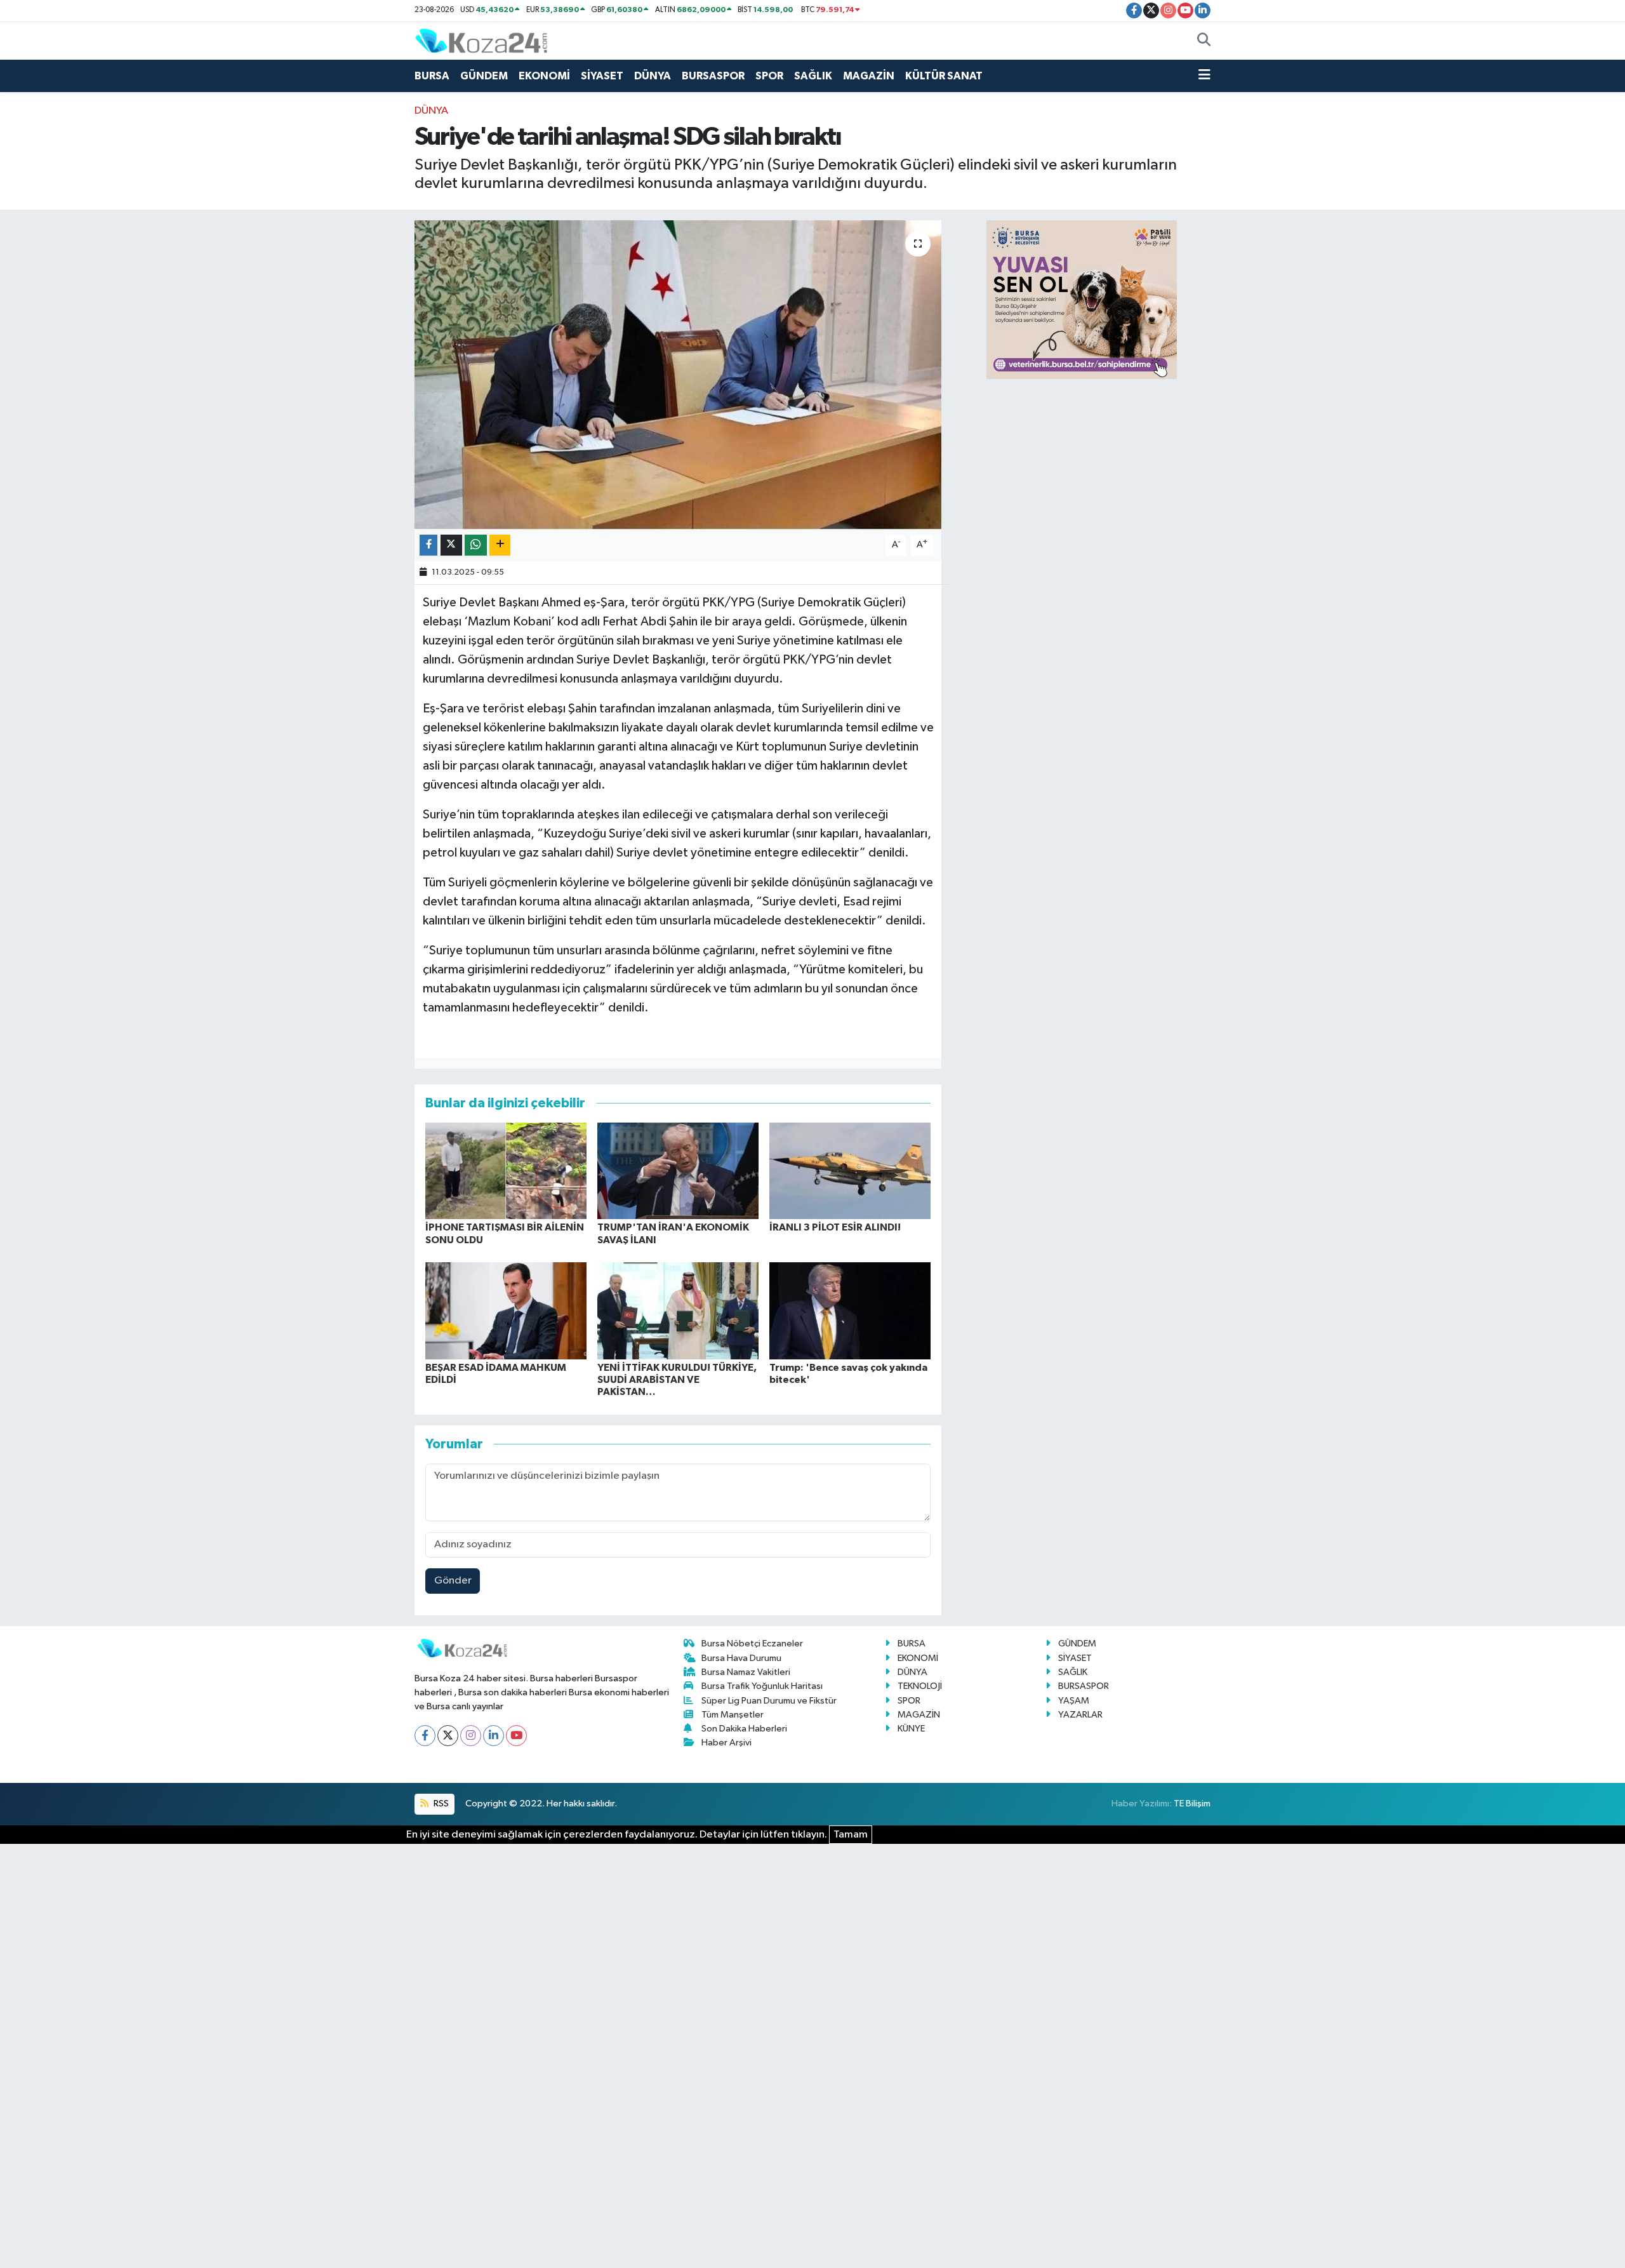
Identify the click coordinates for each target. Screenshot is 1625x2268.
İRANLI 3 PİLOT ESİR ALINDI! (835, 1227)
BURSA (432, 76)
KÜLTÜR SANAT (944, 76)
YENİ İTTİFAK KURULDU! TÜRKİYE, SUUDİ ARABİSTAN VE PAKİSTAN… (677, 1380)
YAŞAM (1074, 1701)
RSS (440, 1804)
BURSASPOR (713, 76)
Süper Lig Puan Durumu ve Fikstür (769, 1701)
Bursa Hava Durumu (741, 1658)
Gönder (453, 1581)
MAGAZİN (869, 76)
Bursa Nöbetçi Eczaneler (752, 1644)
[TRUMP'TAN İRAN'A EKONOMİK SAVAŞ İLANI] (678, 1171)
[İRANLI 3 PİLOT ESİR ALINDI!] (850, 1171)
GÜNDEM (484, 76)
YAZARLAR (1080, 1715)
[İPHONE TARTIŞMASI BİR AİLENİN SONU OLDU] (506, 1171)
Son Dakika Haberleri (744, 1729)
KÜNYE (911, 1729)
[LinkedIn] (494, 1736)
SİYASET (602, 76)
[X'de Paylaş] (451, 545)
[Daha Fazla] (500, 545)
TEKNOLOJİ (920, 1686)
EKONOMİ (544, 76)
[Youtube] (516, 1736)
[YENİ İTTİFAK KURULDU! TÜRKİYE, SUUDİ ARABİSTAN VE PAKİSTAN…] (678, 1311)
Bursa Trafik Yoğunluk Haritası (762, 1686)
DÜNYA (653, 76)
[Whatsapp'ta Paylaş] (476, 545)
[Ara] (1204, 41)
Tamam (851, 1835)
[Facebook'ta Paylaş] (428, 545)
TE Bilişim (1192, 1804)
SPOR (769, 76)
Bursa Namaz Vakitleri (746, 1672)
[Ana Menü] (1204, 76)
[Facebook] (425, 1736)
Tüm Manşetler (733, 1715)
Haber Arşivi (726, 1743)
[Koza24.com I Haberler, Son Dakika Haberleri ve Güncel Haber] (481, 40)
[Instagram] (471, 1736)
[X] (448, 1736)
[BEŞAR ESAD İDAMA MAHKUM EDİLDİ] (506, 1311)
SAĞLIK (813, 76)
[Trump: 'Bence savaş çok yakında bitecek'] (850, 1311)
